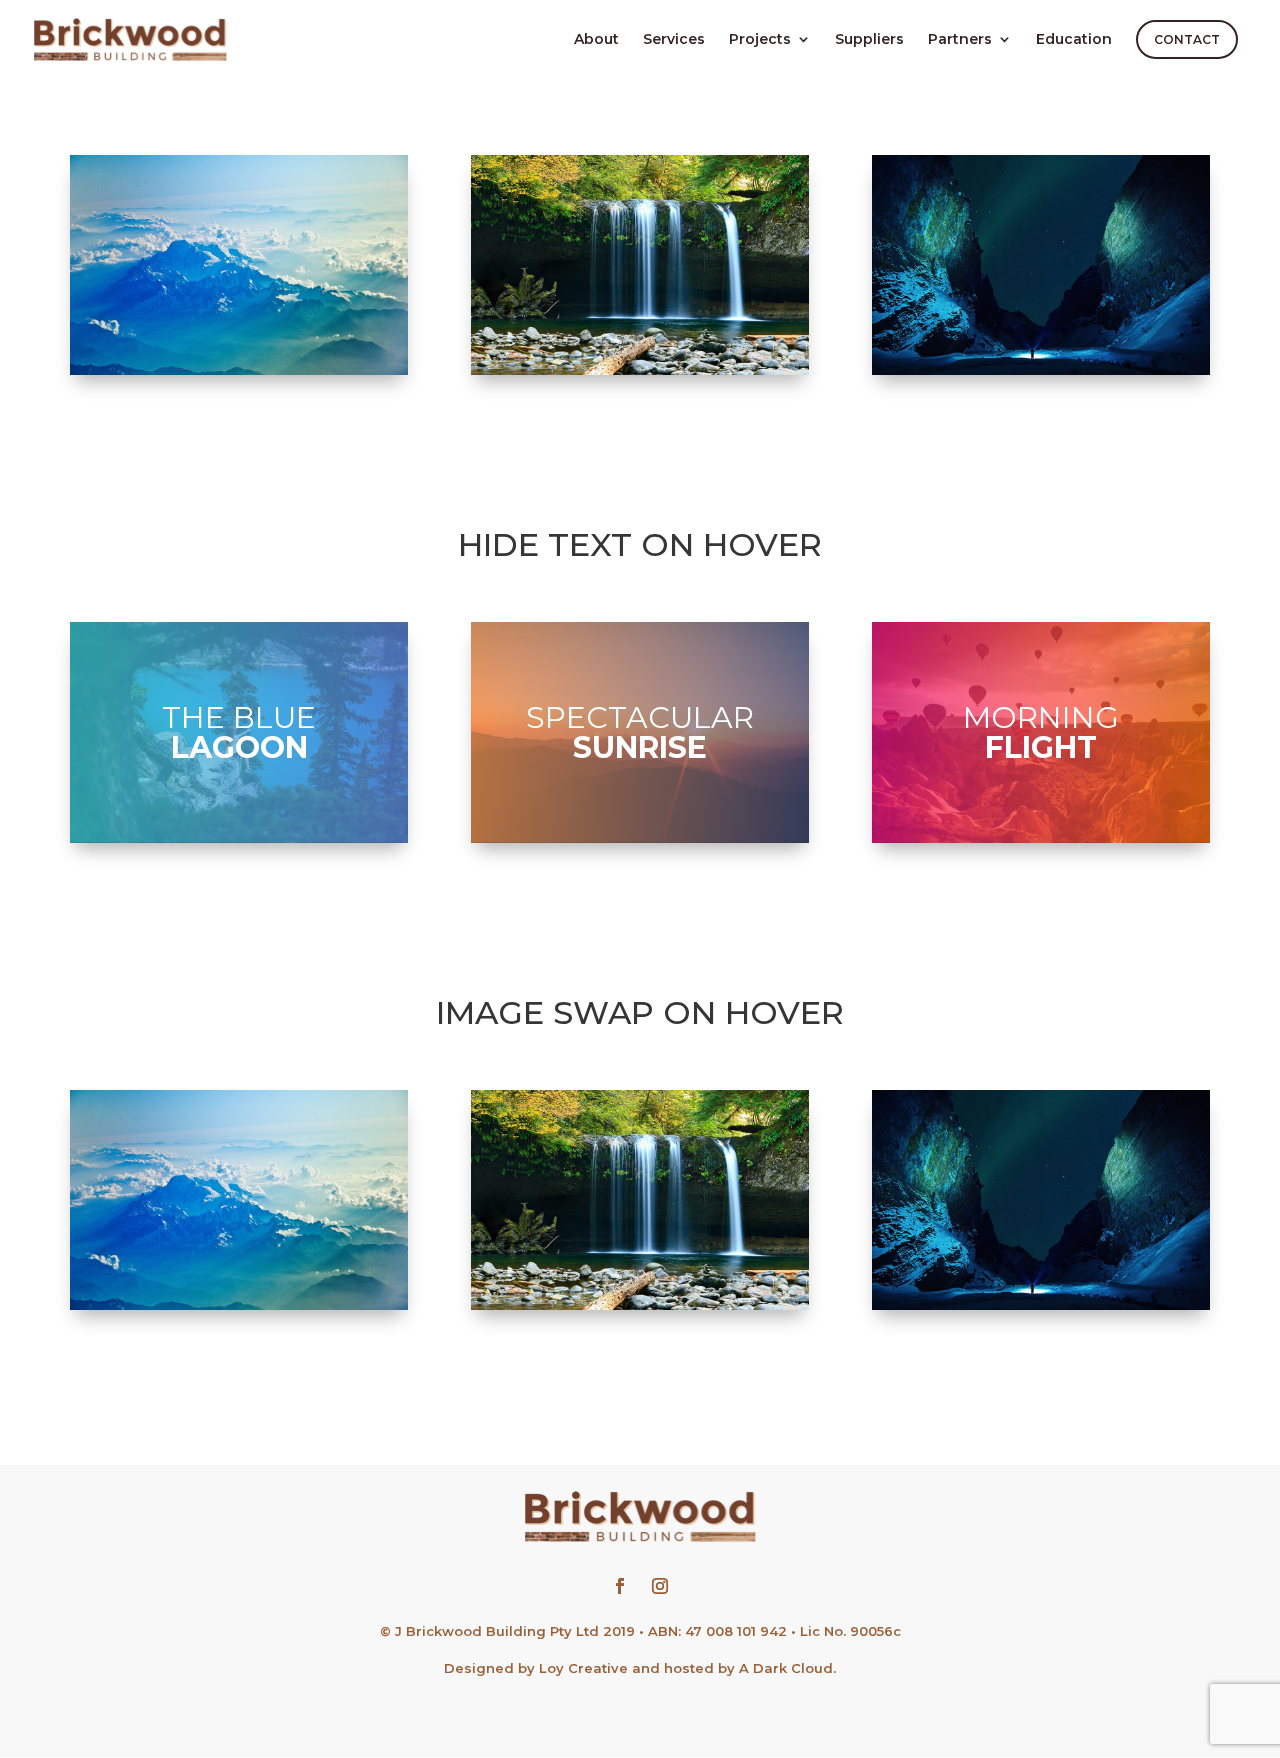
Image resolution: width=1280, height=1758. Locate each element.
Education (1074, 40)
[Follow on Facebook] (620, 1586)
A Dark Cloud (786, 1668)
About (596, 40)
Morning (1041, 731)
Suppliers (869, 40)
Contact (1187, 39)
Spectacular (640, 731)
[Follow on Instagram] (660, 1586)
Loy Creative (583, 1668)
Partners (960, 40)
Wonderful (640, 263)
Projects (760, 40)
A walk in (239, 263)
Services (674, 40)
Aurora (1040, 263)
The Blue (239, 731)
